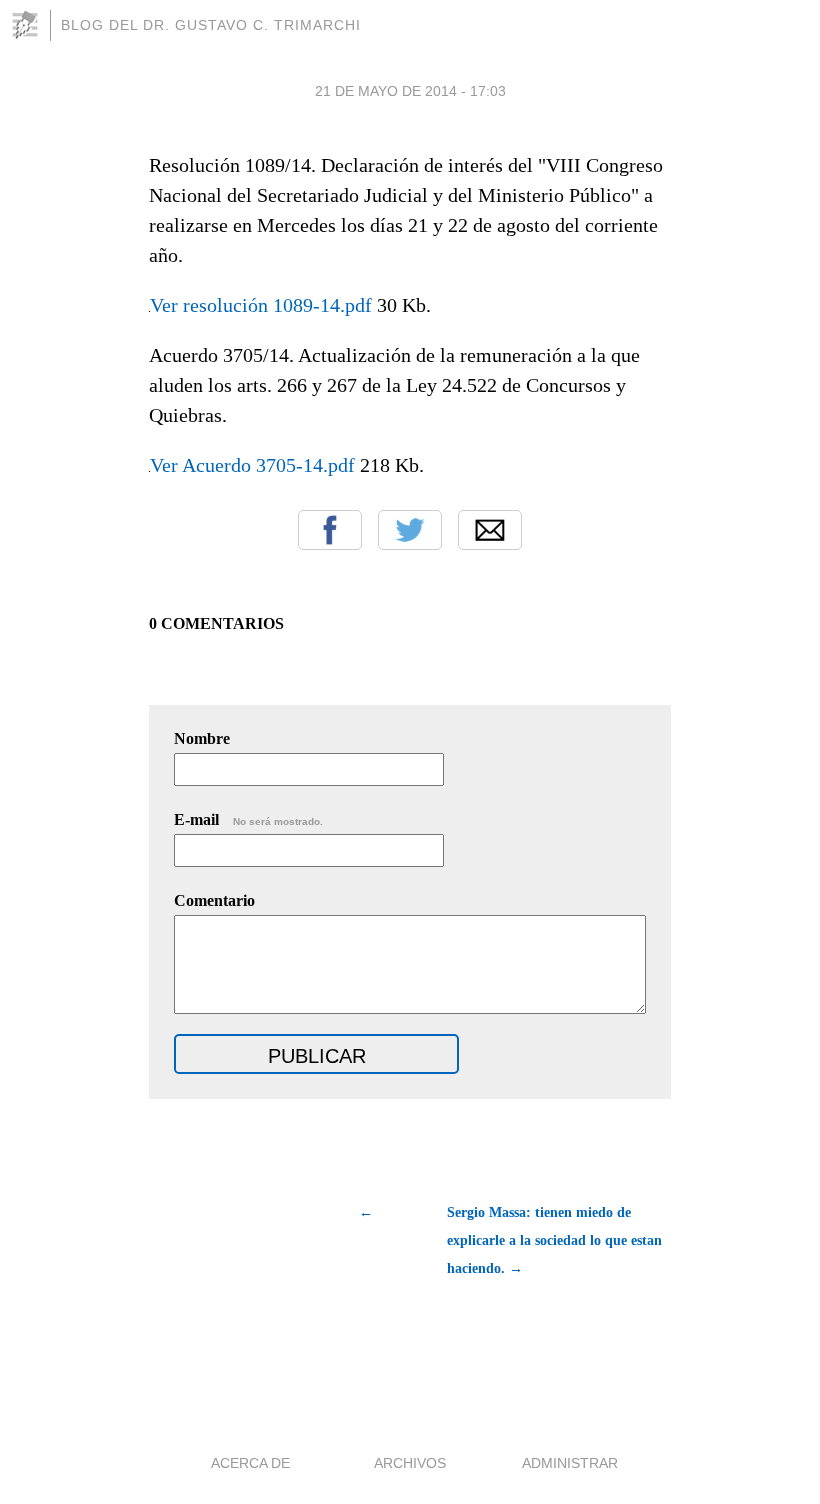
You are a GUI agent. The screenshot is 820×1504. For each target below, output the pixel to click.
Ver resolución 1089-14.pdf (261, 305)
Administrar (570, 1463)
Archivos (410, 1463)
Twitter (410, 530)
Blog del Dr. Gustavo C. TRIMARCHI (211, 25)
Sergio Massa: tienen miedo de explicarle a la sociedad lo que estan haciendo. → (554, 1240)
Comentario (214, 900)
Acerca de (250, 1463)
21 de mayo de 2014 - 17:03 (410, 91)
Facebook (330, 530)
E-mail (248, 819)
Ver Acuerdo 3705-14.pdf (252, 465)
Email (490, 530)
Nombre (202, 738)
